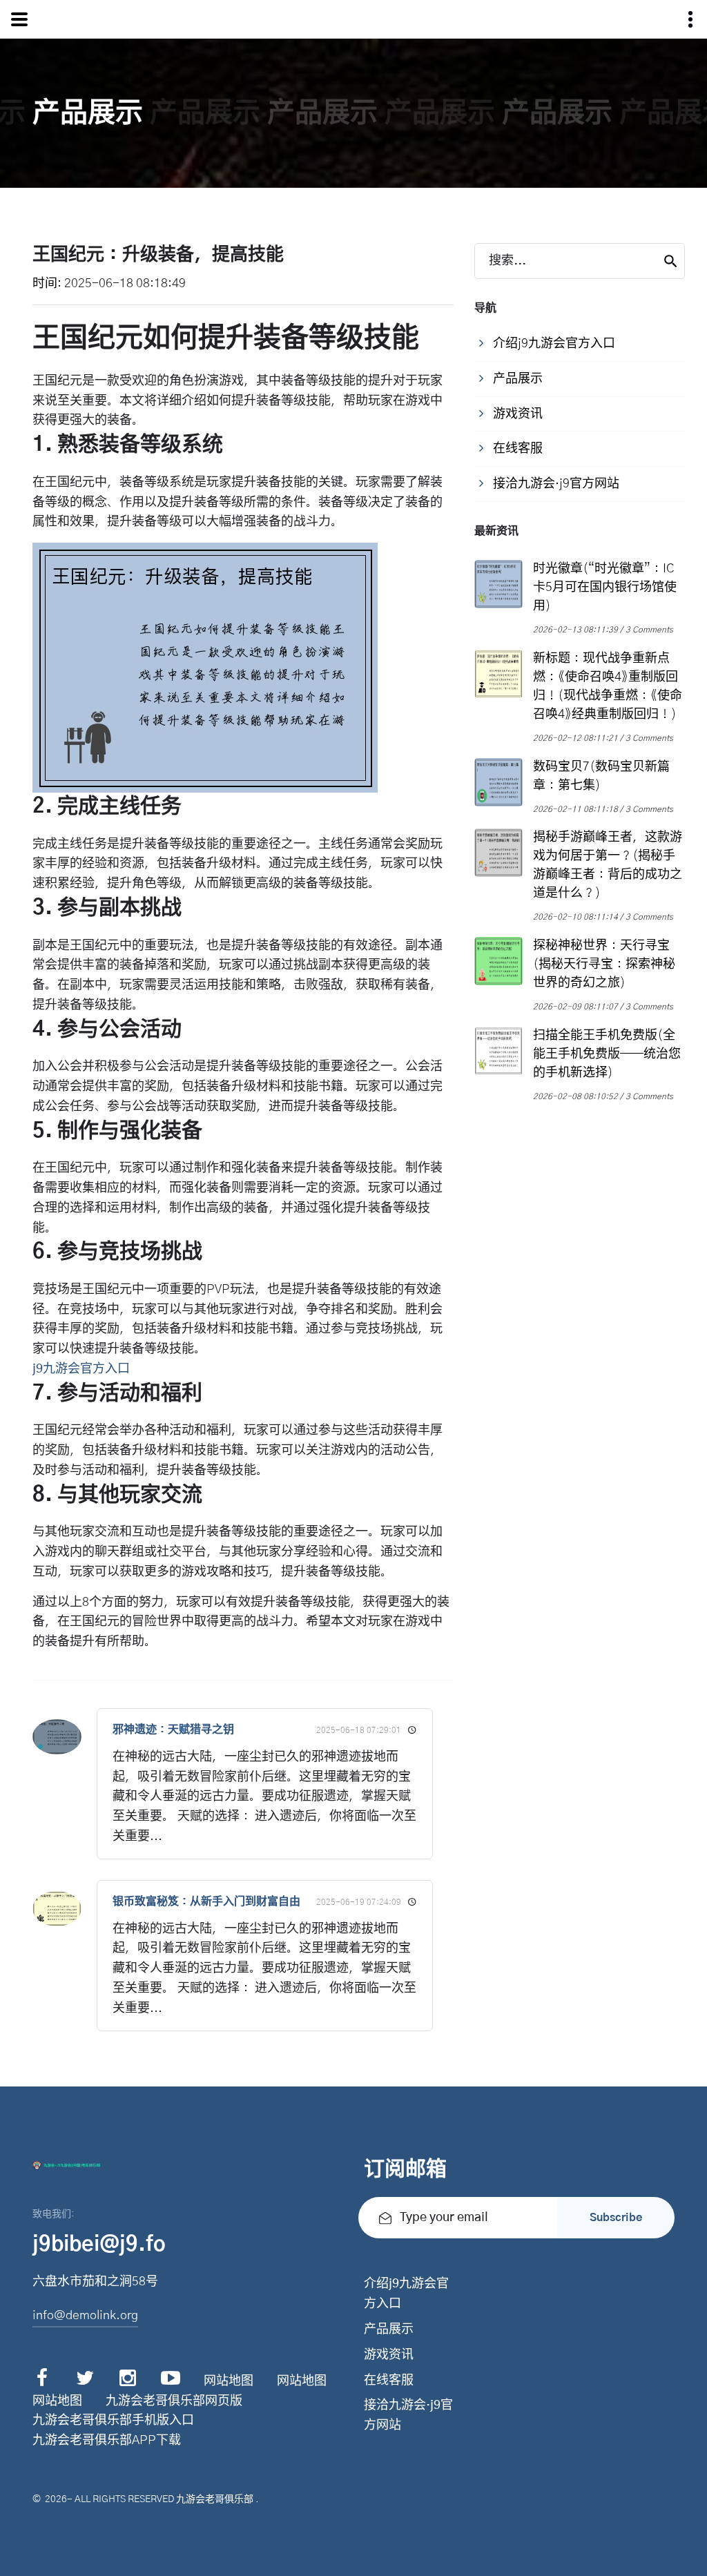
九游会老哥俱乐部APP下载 (107, 2441)
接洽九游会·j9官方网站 (408, 2415)
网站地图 (229, 2381)
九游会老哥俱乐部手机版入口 (113, 2421)
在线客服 (389, 2381)
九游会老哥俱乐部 (215, 2499)
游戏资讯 (389, 2355)
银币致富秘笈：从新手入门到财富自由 (206, 1901)
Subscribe (616, 2218)
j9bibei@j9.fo (99, 2245)
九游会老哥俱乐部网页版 (174, 2401)
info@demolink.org (85, 2316)
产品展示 (389, 2330)
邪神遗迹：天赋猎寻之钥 (173, 1730)
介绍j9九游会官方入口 (406, 2294)
